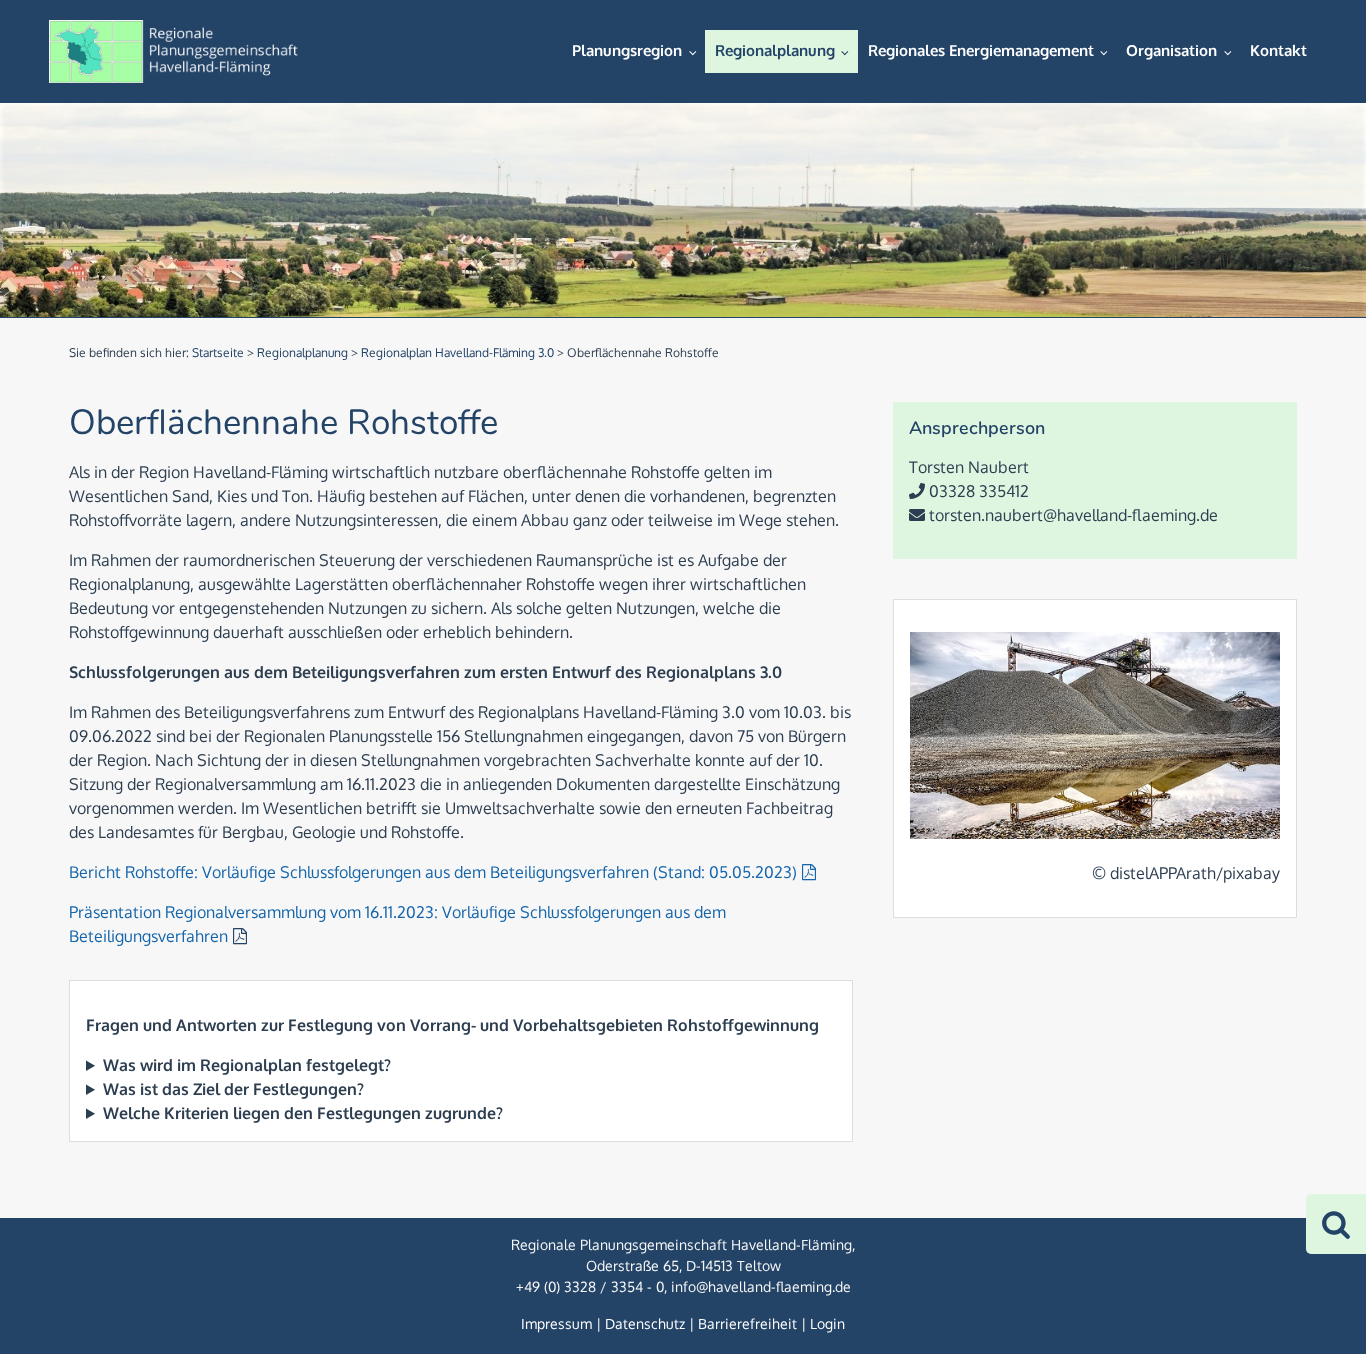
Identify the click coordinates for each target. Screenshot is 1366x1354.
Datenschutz (645, 1323)
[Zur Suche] (1336, 1224)
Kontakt (1278, 50)
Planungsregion (627, 50)
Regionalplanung (775, 50)
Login (827, 1323)
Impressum (556, 1323)
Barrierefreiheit (747, 1323)
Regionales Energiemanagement (981, 50)
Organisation (1171, 50)
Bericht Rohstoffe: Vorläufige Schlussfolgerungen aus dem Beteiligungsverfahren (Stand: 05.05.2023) (433, 872)
